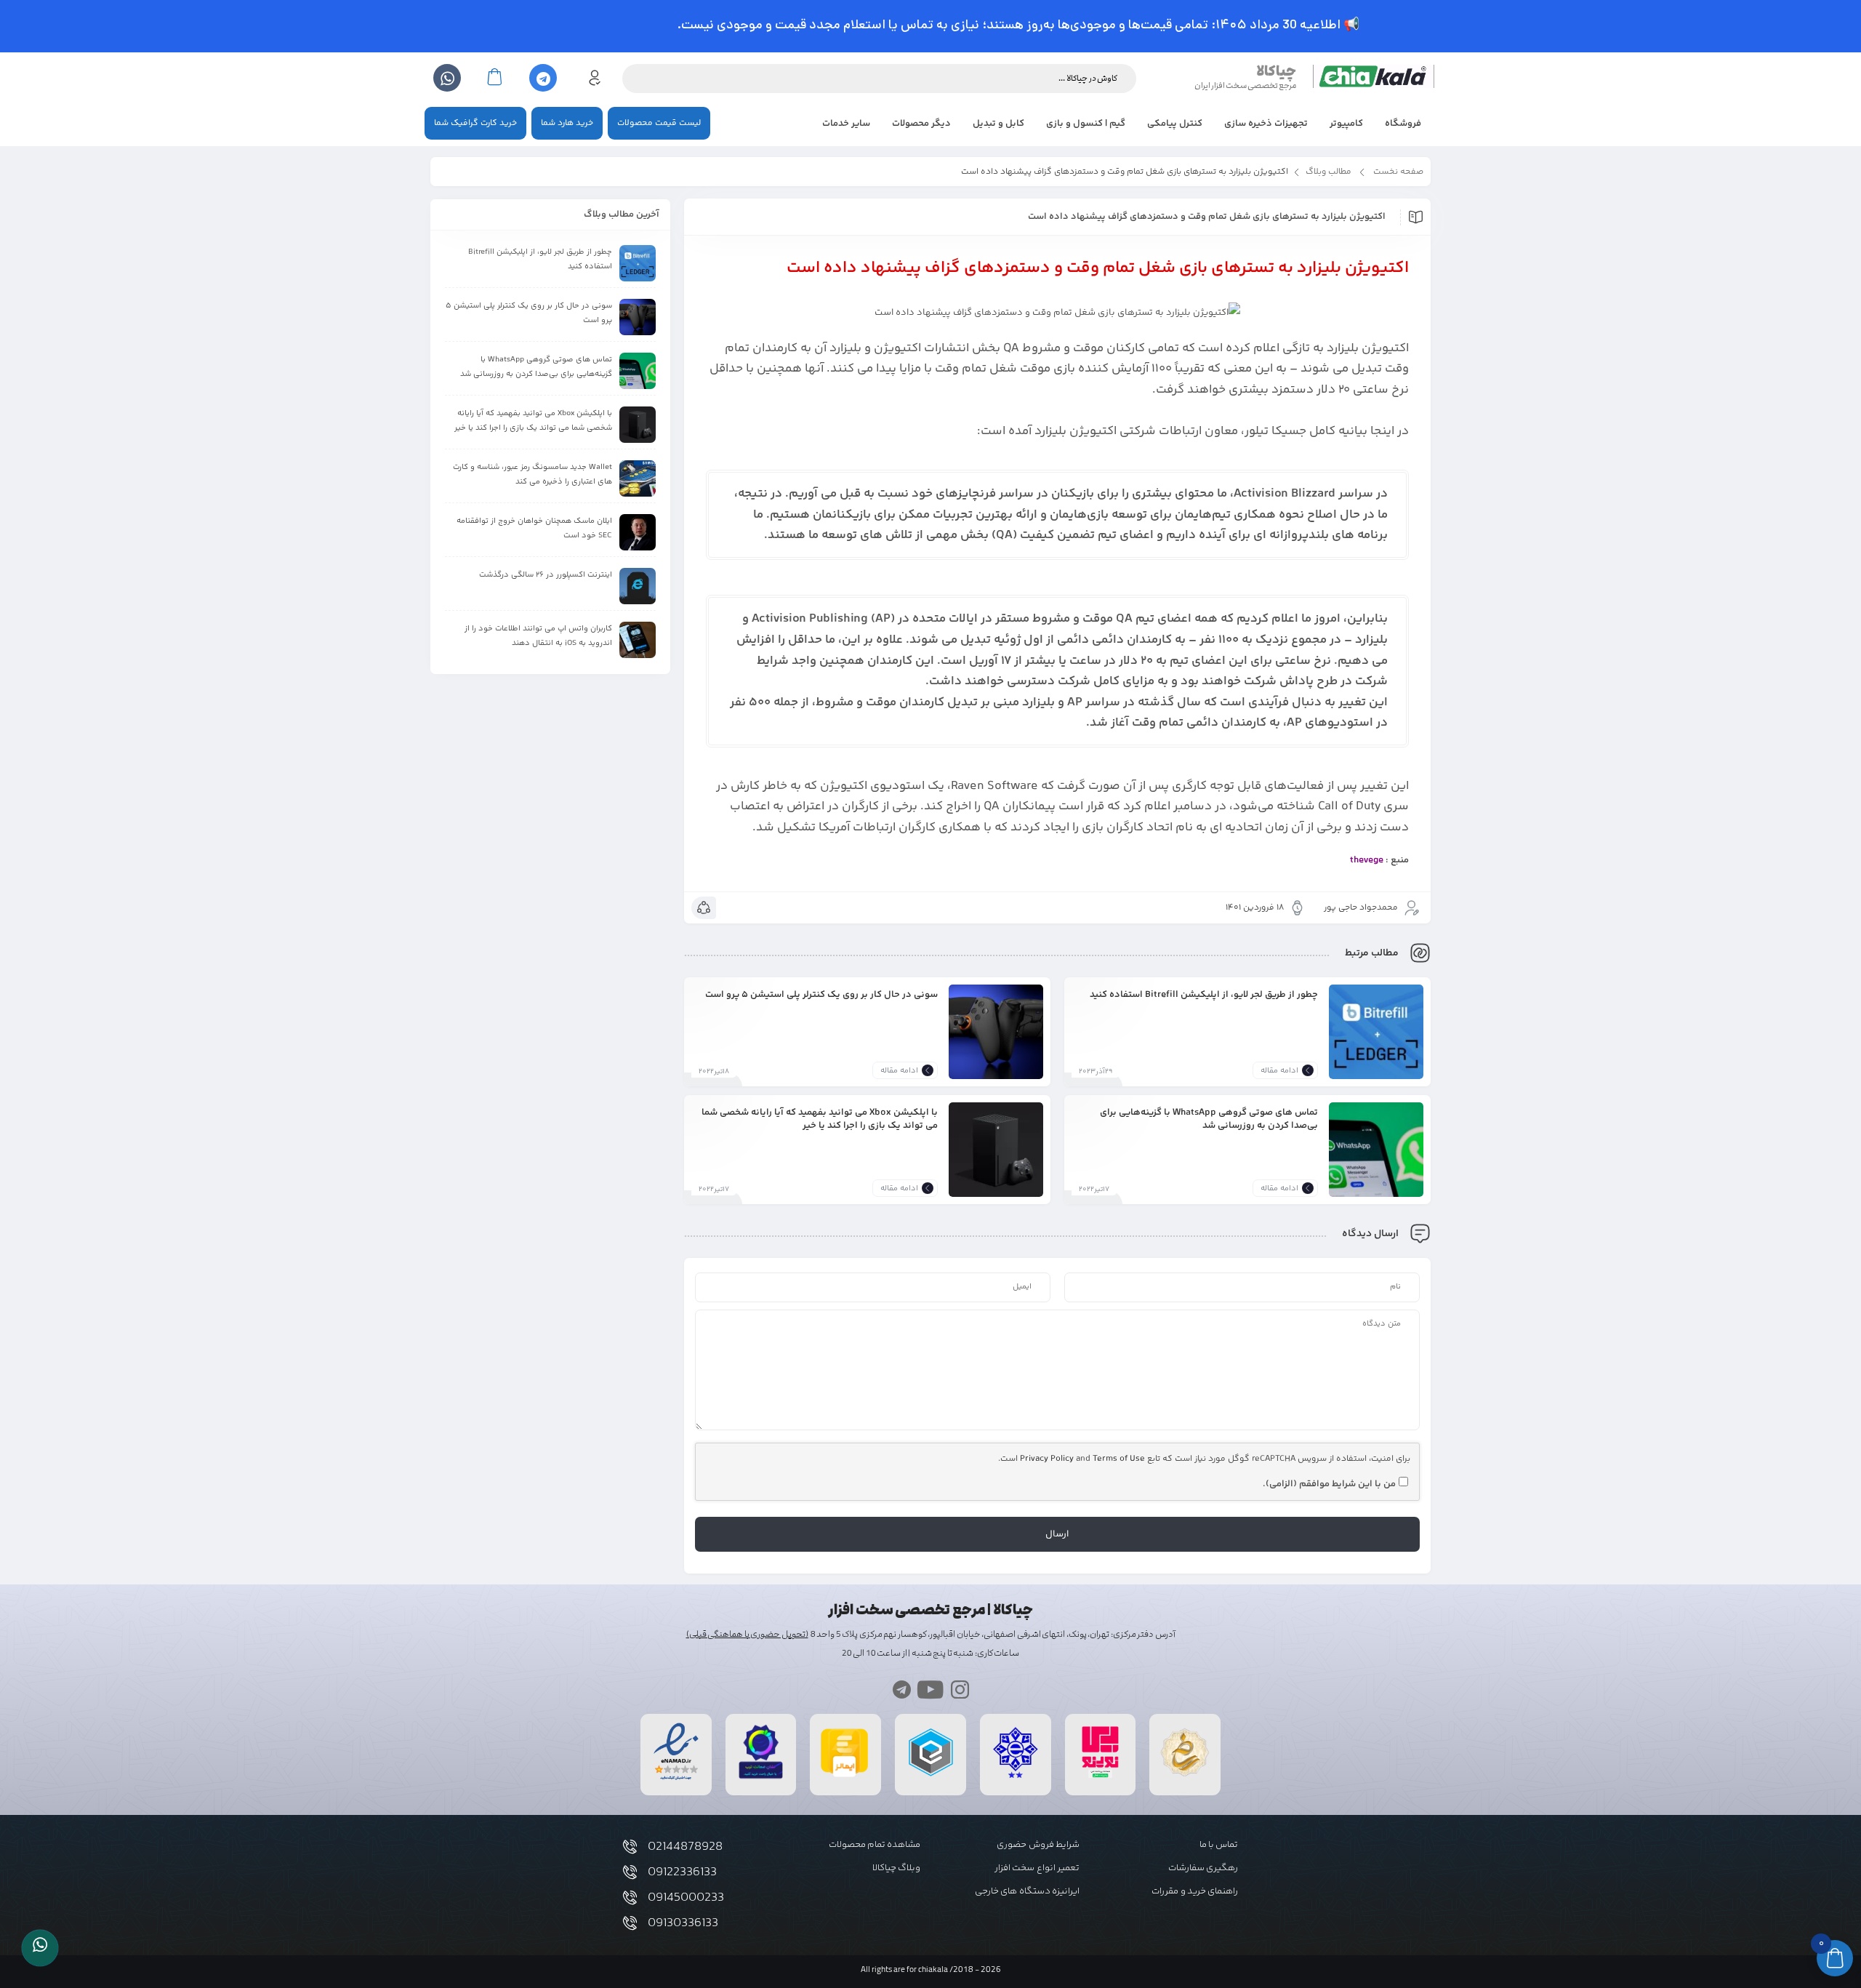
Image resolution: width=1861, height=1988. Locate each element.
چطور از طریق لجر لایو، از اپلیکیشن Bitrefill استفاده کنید (1204, 994)
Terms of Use (1119, 1459)
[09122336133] (630, 1872)
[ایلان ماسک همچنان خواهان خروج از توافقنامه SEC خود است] (638, 532)
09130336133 (683, 1923)
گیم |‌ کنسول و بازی (1086, 124)
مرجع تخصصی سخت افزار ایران (1245, 85)
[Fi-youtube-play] (931, 1690)
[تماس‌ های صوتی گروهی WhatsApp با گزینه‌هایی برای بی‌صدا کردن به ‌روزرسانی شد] (1376, 1150)
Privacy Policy (1047, 1459)
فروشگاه (1403, 124)
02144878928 (685, 1847)
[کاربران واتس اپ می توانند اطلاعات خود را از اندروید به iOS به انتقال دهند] (638, 640)
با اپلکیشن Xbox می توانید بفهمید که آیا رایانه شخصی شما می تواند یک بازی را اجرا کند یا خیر (820, 1119)
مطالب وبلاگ (1329, 172)
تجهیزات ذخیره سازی (1266, 124)
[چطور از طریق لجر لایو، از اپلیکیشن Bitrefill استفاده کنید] (1376, 1032)
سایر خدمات (846, 124)
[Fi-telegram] (902, 1690)
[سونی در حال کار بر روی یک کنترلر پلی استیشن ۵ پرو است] (996, 1032)
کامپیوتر (1346, 124)
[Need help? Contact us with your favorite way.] (40, 1948)
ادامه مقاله (1279, 1071)
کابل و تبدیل (998, 124)
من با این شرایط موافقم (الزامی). (1329, 1484)
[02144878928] (630, 1847)
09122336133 (682, 1872)
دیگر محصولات (921, 124)
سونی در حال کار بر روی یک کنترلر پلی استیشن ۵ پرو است (821, 994)
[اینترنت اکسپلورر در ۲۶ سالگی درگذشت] (638, 586)
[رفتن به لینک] (1101, 1778)
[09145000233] (630, 1897)
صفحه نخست (1398, 172)
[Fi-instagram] (960, 1690)
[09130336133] (630, 1923)
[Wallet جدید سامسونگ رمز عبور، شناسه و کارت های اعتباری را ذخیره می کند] (638, 478)
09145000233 (686, 1898)
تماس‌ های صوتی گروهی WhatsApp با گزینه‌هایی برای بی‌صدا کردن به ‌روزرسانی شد (1209, 1119)
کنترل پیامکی (1175, 124)
